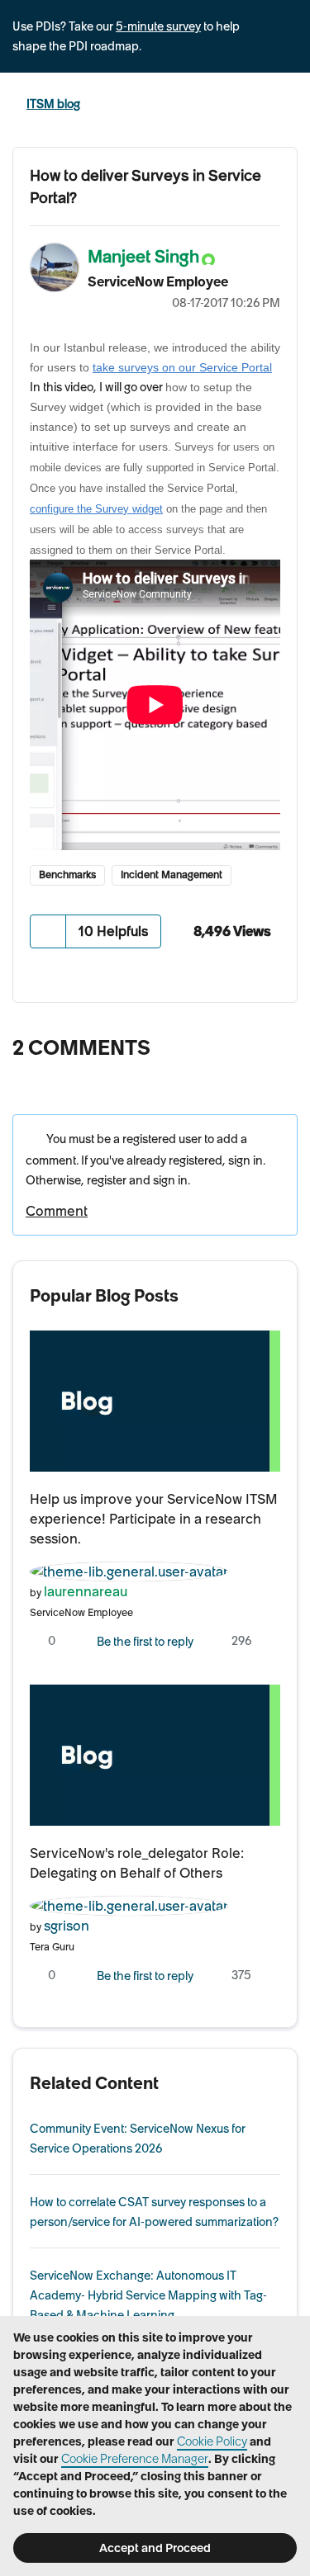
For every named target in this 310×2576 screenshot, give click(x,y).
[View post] (155, 1401)
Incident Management (172, 874)
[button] (48, 931)
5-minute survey (158, 26)
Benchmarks (67, 874)
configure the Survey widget (96, 509)
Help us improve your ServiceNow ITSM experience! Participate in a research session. (154, 1519)
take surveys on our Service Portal (182, 367)
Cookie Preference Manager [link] (135, 2459)
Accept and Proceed (155, 2548)
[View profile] (129, 1569)
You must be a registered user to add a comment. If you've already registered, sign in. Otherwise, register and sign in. (145, 1159)
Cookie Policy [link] (212, 2441)
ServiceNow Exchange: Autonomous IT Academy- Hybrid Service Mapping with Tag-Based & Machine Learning (148, 2295)
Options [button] (276, 280)
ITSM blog (53, 104)
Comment (57, 1211)
